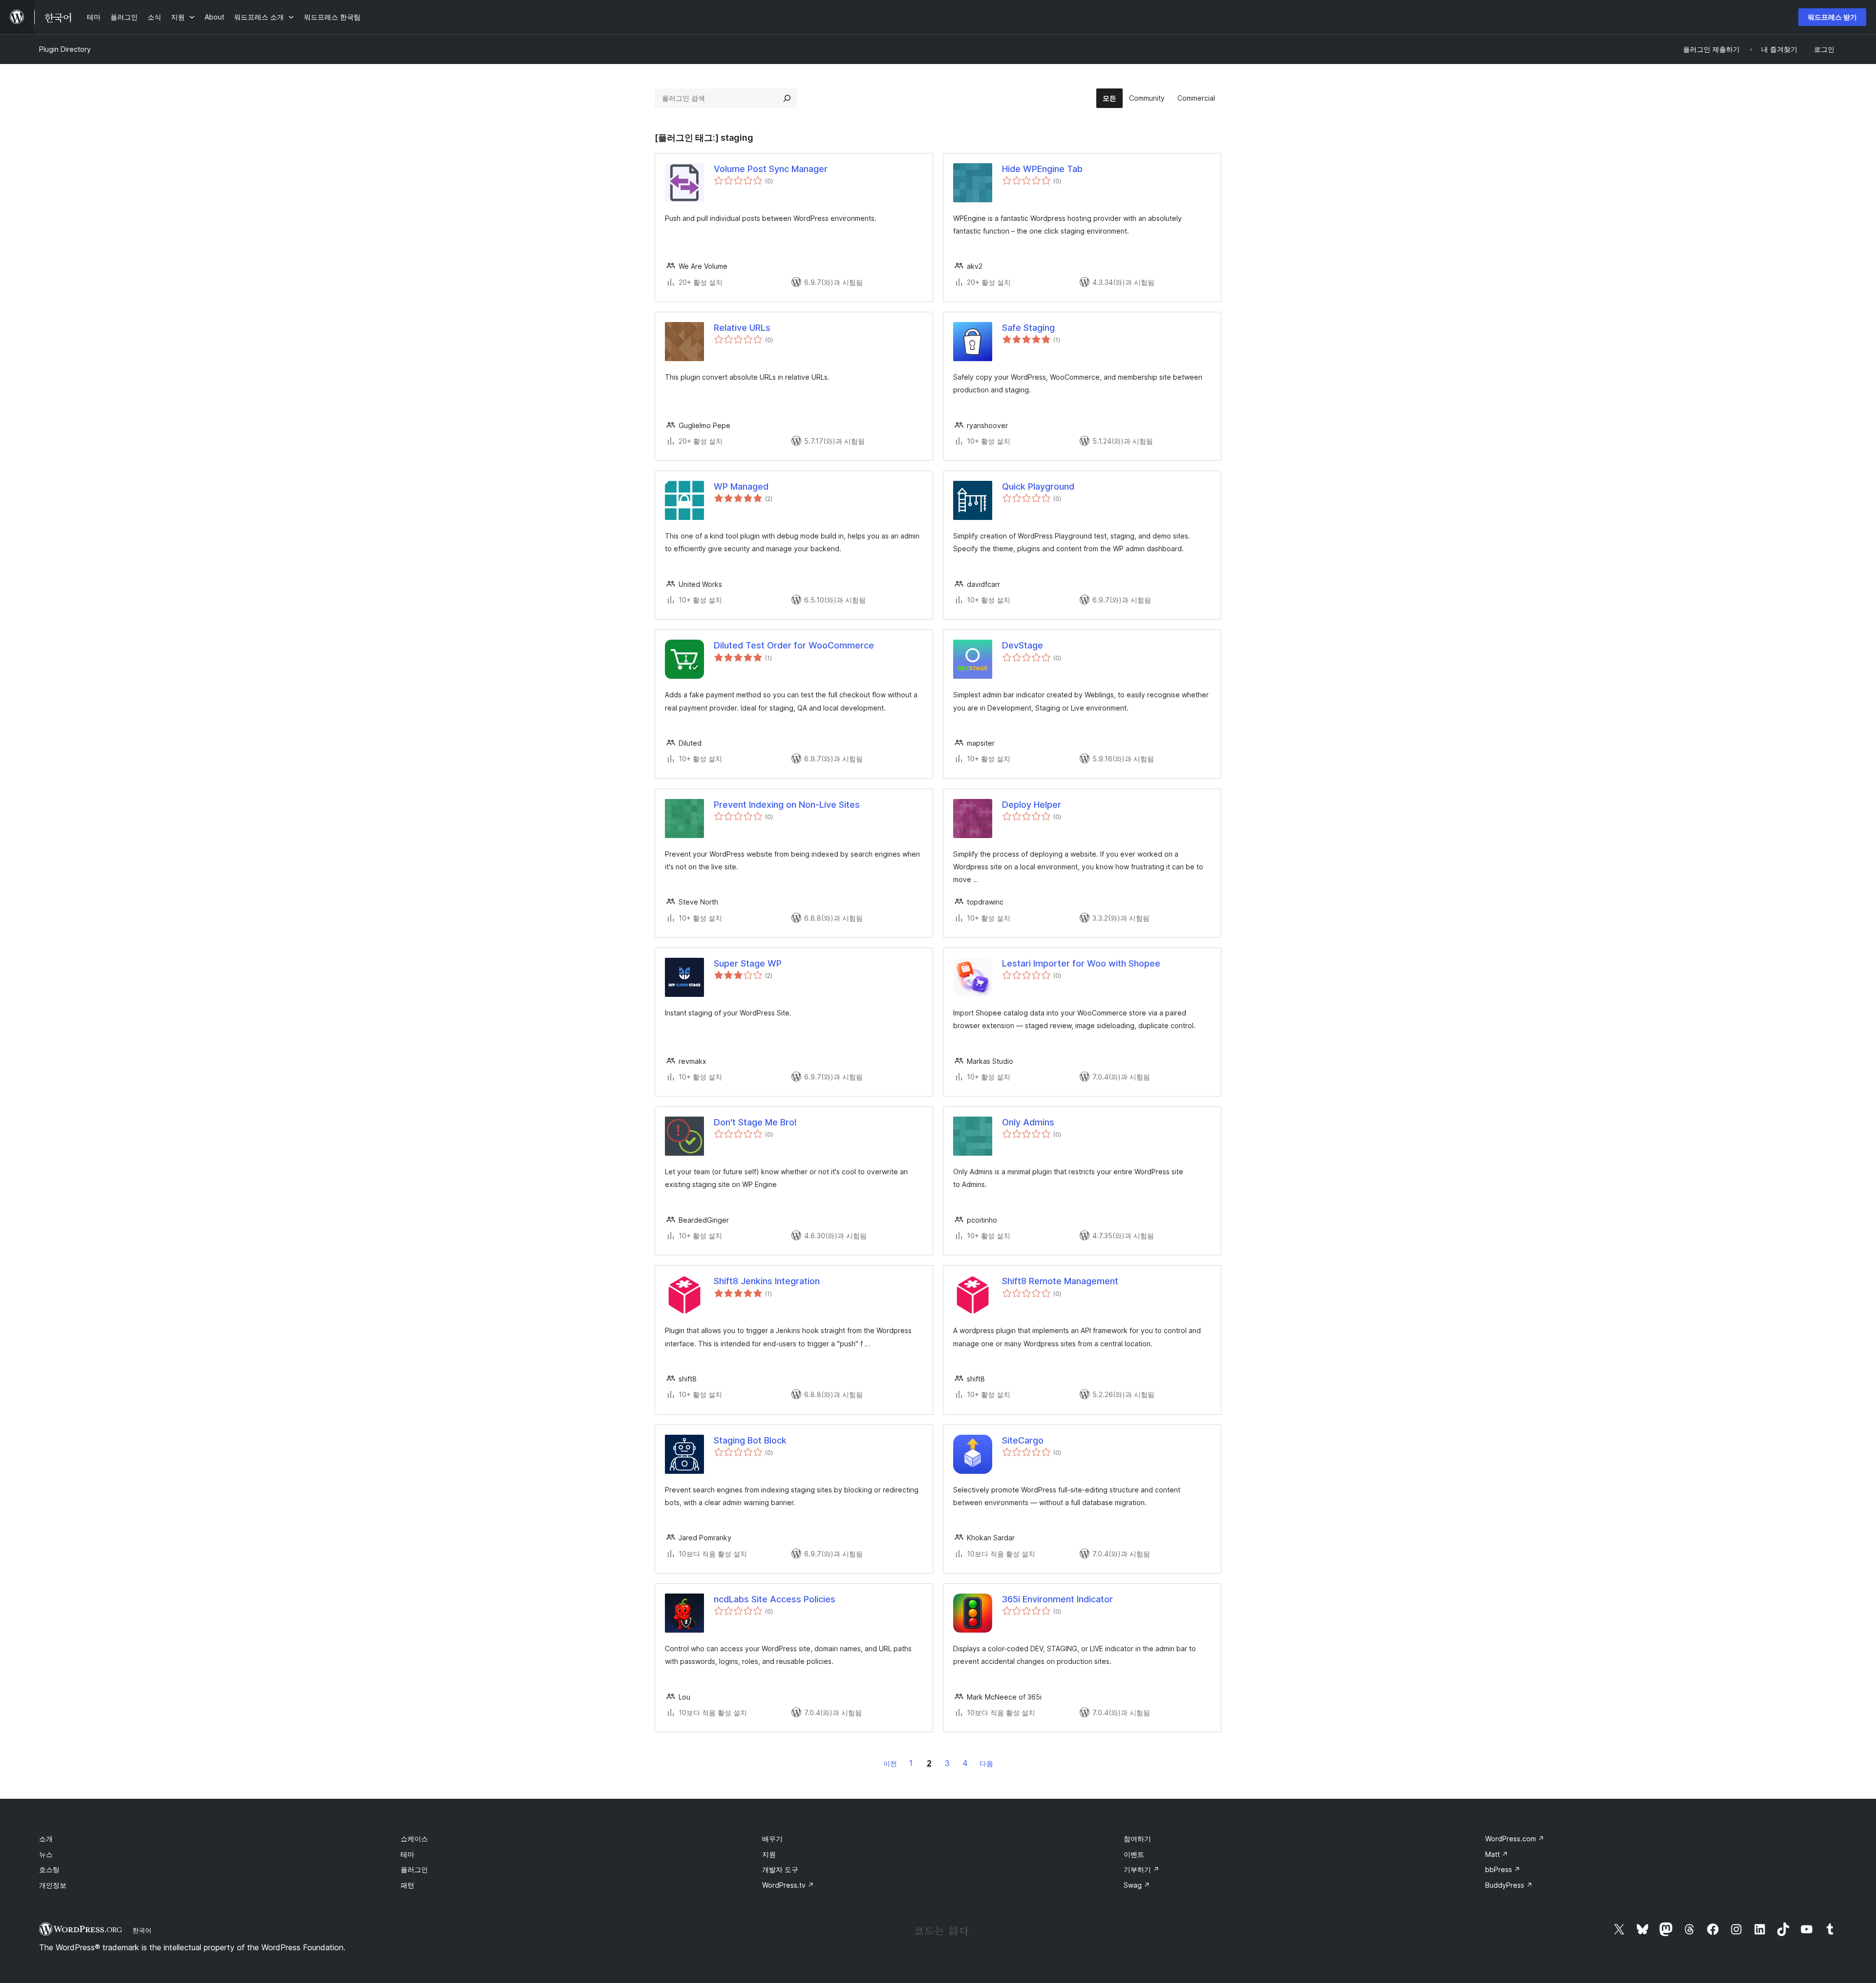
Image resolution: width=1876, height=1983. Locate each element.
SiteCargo (1023, 1440)
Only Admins (1028, 1122)
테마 (407, 1854)
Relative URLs (742, 328)
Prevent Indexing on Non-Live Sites (787, 805)
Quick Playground (1038, 486)
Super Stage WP (748, 963)
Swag (1137, 1885)
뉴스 (46, 1854)
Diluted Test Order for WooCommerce (794, 645)
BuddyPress (1509, 1885)
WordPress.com (1515, 1839)
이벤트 (1134, 1854)
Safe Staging (1028, 328)
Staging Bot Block (750, 1440)
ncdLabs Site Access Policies (775, 1599)
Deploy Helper (1032, 805)
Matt (1497, 1854)
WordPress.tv (788, 1885)
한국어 (142, 1930)
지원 (769, 1854)
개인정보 (53, 1885)
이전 (890, 1763)
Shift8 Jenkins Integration (767, 1281)
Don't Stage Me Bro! (755, 1122)
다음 (986, 1763)
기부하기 (1141, 1869)
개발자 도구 (780, 1869)
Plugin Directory (65, 49)
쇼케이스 (414, 1839)
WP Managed (741, 486)
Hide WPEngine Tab (1042, 169)
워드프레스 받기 (1832, 17)
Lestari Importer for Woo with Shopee (1081, 963)
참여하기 (1137, 1839)
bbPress (1503, 1869)
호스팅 (49, 1869)
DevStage (1023, 645)
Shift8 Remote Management (1060, 1281)
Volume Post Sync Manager (771, 169)
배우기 (772, 1839)
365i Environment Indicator (1057, 1599)
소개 (46, 1839)
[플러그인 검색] (787, 98)
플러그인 (414, 1869)
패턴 (407, 1885)
